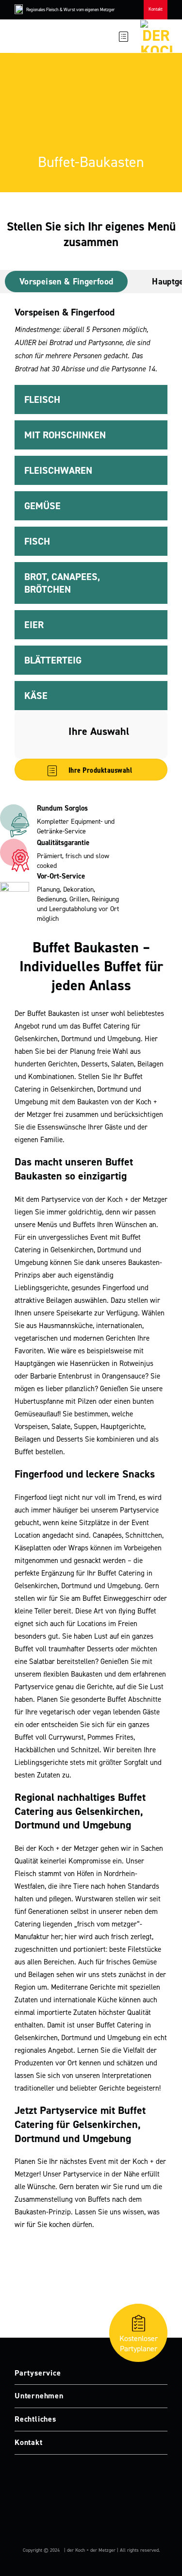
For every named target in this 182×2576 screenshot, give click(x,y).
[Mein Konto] (108, 36)
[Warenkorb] (124, 36)
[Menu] (21, 36)
